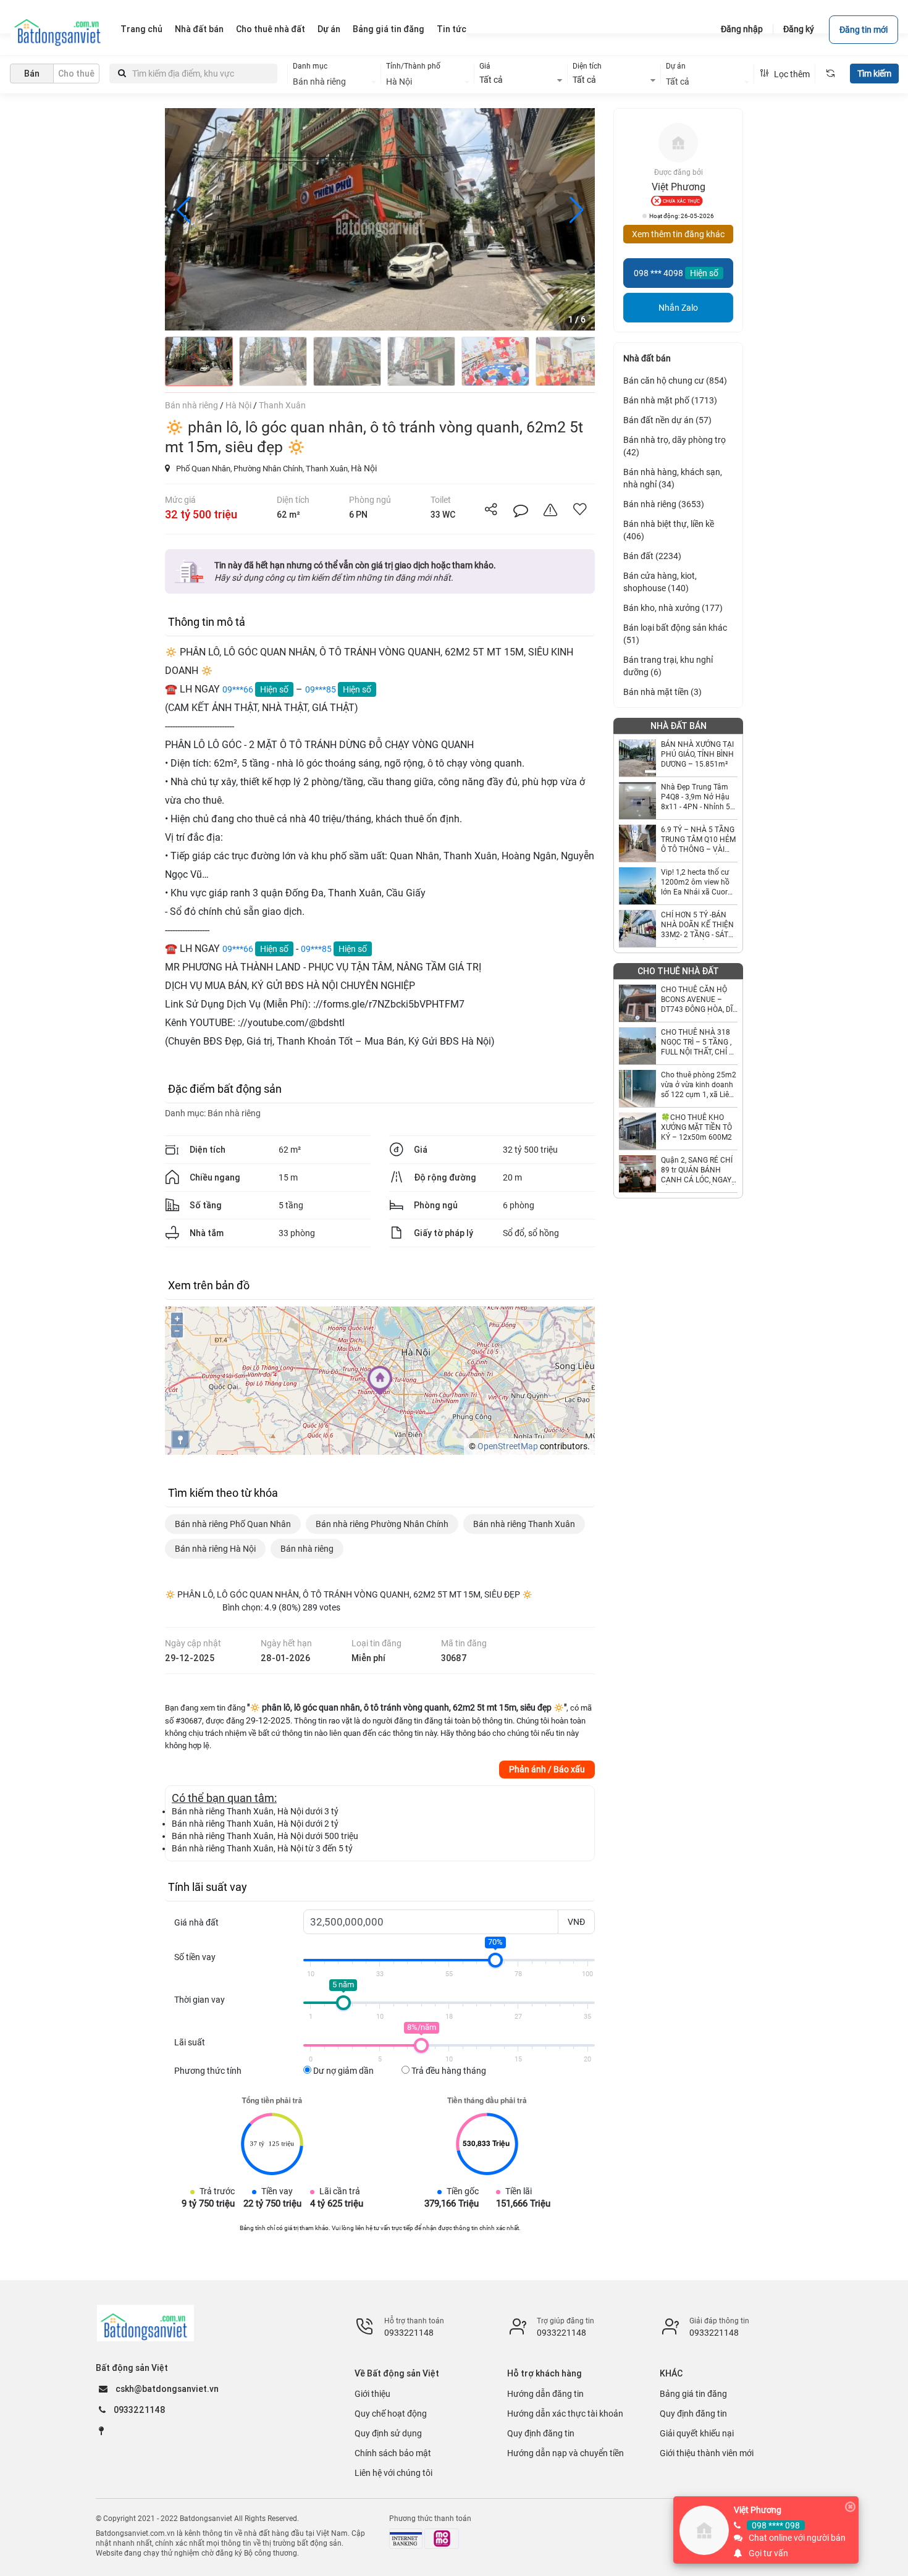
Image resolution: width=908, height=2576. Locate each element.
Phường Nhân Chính (268, 469)
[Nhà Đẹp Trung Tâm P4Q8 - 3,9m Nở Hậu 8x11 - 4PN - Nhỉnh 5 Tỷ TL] (637, 801)
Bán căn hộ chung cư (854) (675, 381)
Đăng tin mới (864, 30)
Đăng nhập (742, 29)
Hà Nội (364, 468)
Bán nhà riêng (234, 1113)
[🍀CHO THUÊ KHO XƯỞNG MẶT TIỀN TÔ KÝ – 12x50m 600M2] (637, 1131)
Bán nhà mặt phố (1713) (670, 400)
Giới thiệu (372, 2394)
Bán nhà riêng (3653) (664, 504)
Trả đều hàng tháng (448, 2071)
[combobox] (334, 82)
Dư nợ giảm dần (343, 2071)
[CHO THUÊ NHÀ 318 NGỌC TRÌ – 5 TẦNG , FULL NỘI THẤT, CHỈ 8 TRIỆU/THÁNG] (637, 1046)
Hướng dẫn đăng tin (545, 2394)
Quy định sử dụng (388, 2433)
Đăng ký (799, 29)
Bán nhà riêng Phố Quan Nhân (233, 1524)
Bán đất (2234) (652, 556)
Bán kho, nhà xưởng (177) (673, 608)
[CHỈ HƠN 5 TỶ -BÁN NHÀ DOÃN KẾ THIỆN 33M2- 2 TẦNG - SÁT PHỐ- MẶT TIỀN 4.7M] (637, 928)
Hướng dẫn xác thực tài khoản (565, 2414)
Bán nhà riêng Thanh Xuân (524, 1524)
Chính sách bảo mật (393, 2453)
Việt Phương (758, 2510)
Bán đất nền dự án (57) (667, 420)
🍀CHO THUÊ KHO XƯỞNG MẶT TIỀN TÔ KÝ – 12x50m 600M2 (696, 1127)
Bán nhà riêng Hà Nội (215, 1549)
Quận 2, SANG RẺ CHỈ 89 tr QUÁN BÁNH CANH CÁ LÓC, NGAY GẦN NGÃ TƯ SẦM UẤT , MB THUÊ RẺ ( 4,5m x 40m (699, 1170)
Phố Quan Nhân (203, 469)
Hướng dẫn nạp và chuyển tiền (565, 2453)
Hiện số (274, 689)
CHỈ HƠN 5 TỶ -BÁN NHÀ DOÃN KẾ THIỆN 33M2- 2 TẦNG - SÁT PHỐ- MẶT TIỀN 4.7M (697, 925)
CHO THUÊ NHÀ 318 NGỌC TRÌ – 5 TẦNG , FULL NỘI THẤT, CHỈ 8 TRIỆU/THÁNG (697, 1042)
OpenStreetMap (508, 1446)
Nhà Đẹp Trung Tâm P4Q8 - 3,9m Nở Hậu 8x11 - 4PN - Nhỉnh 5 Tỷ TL (696, 797)
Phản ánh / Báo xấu (547, 1769)
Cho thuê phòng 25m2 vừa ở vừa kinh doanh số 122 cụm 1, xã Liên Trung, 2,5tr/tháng (699, 1085)
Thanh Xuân (327, 469)
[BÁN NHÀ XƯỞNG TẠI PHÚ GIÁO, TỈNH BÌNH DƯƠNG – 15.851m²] (637, 758)
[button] (576, 210)
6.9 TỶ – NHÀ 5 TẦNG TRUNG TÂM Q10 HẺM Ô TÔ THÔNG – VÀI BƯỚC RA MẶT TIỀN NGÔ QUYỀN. (698, 840)
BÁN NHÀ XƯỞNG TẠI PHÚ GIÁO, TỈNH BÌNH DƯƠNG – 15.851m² (697, 754)
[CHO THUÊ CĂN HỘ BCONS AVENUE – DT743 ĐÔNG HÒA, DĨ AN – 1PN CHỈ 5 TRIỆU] (637, 1003)
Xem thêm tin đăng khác (678, 234)
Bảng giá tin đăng (693, 2394)
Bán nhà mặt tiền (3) (662, 692)
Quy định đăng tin (541, 2433)
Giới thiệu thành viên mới (707, 2453)
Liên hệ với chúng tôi (393, 2473)
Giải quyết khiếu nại (697, 2433)
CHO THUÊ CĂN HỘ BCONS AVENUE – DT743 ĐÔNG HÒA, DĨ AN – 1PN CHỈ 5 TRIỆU (699, 1000)
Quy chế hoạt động (391, 2414)
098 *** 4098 (658, 273)
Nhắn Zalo (678, 308)
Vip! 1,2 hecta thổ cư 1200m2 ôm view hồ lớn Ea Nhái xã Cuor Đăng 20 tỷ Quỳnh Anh (699, 882)
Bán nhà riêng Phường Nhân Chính (382, 1524)
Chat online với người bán (797, 2538)
